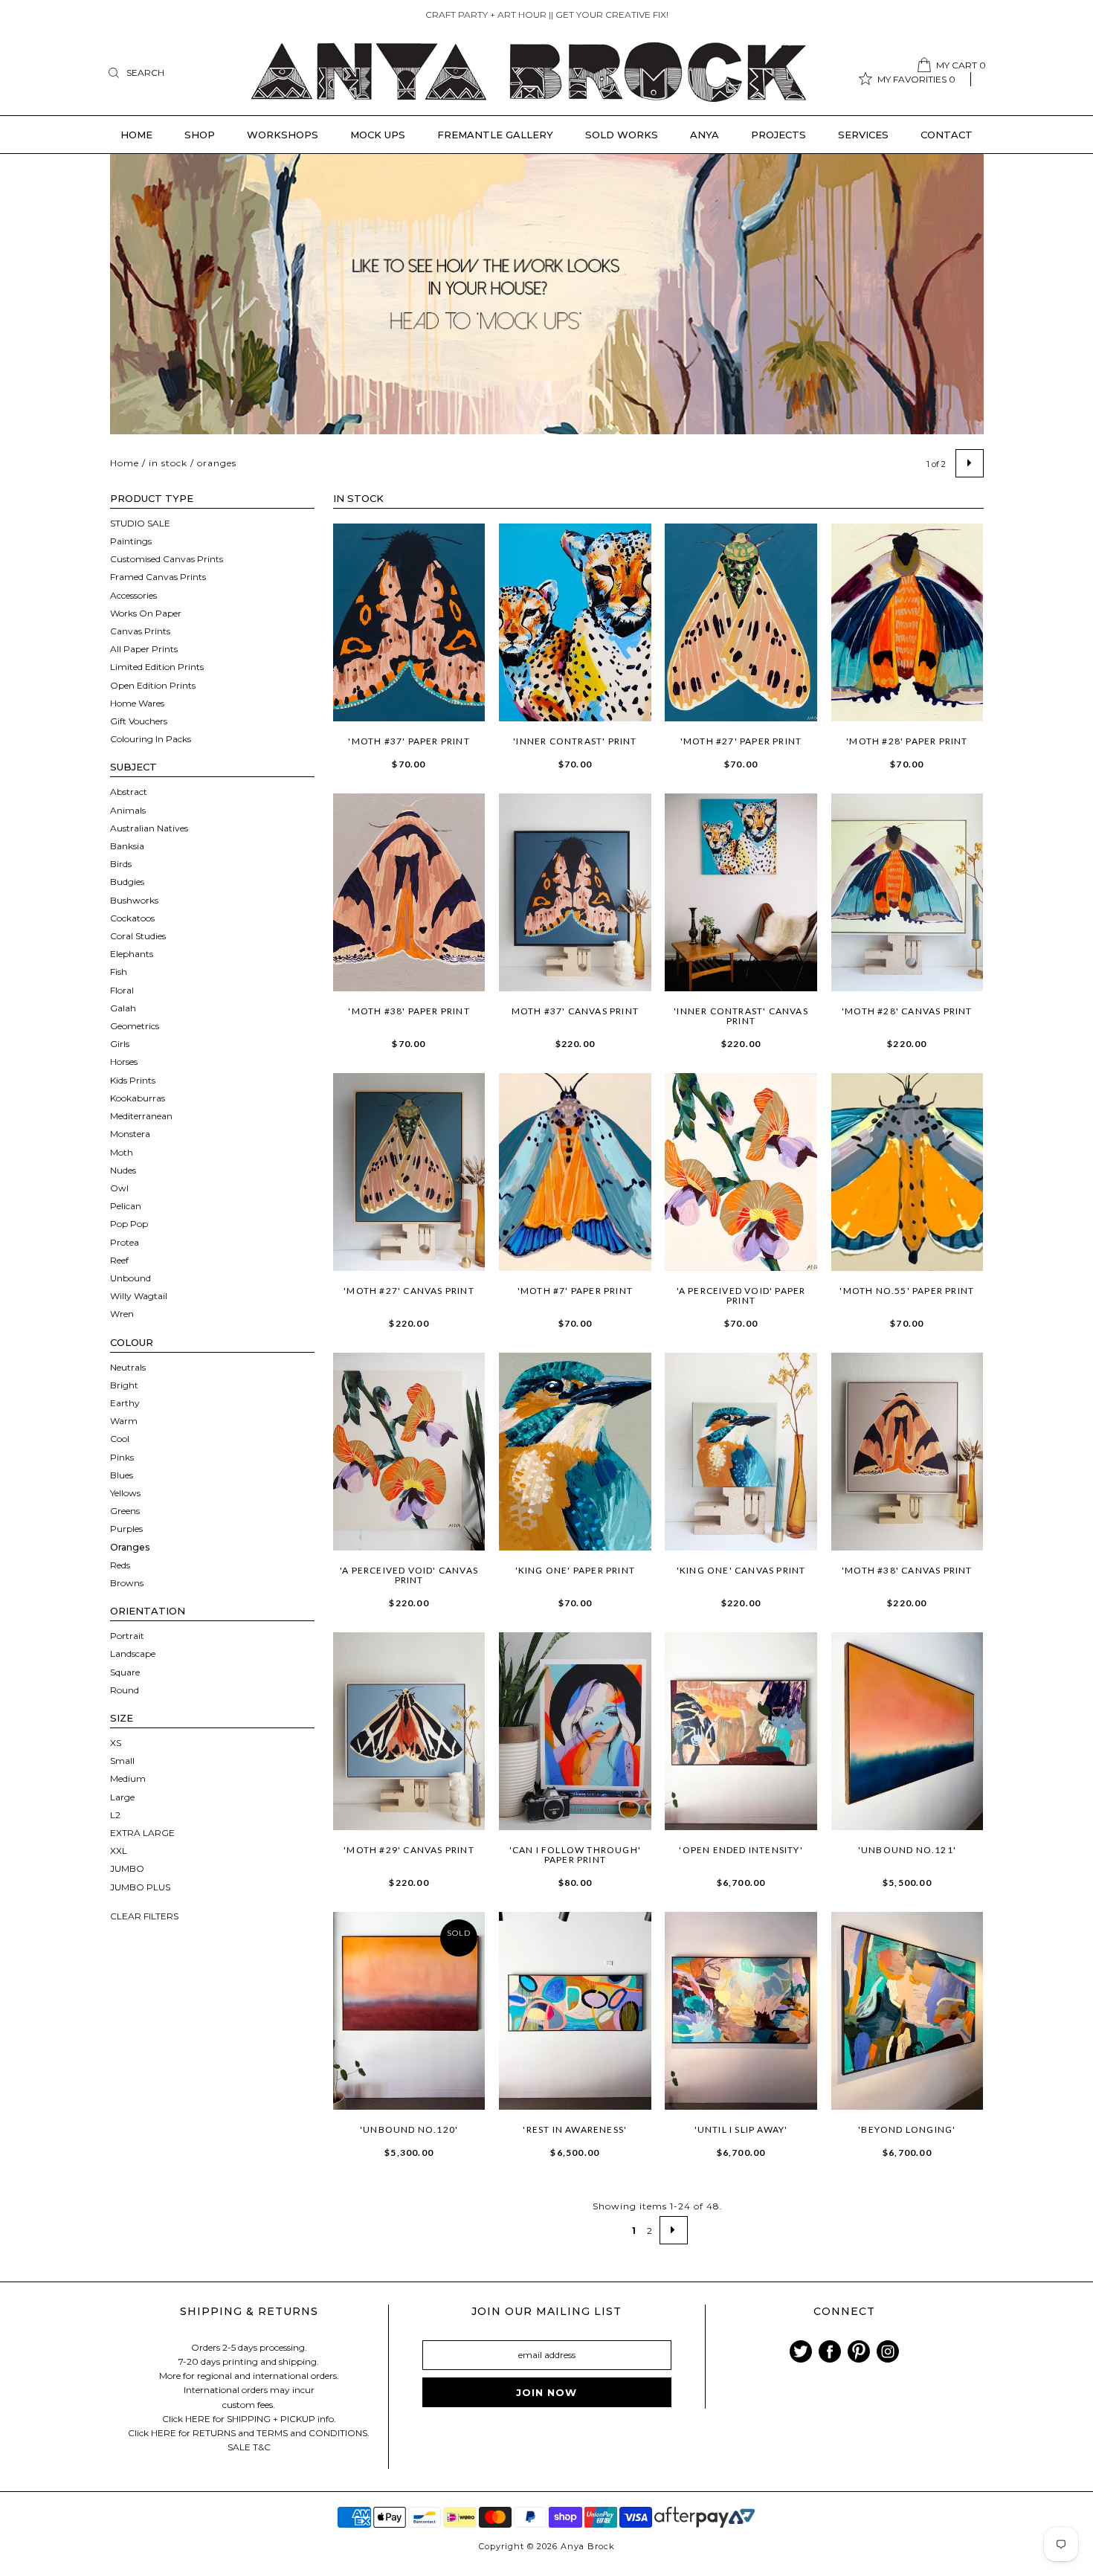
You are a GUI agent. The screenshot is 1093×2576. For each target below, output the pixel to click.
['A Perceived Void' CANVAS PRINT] (409, 1452)
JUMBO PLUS (140, 1887)
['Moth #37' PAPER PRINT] (409, 622)
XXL (119, 1851)
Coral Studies (138, 936)
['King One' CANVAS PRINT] (741, 1452)
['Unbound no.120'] (409, 2011)
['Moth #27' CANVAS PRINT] (409, 1172)
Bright (124, 1385)
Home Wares (137, 703)
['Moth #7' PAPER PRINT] (575, 1172)
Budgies (127, 882)
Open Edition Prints (153, 685)
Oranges (130, 1547)
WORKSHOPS (283, 135)
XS (116, 1743)
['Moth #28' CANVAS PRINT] (907, 892)
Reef (119, 1260)
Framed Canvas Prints (158, 577)
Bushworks (134, 900)
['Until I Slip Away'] (741, 2011)
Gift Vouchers (139, 721)
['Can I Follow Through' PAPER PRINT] (575, 1731)
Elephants (132, 954)
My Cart (961, 65)
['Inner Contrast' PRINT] (575, 622)
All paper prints (144, 649)
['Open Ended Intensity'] (741, 1731)
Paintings (131, 541)
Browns (127, 1583)
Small (122, 1761)
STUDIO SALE (140, 523)
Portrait (127, 1636)
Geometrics (135, 1026)
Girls (120, 1044)
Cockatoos (132, 918)
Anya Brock (588, 2546)
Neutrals (128, 1367)
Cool (120, 1439)
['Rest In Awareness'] (575, 2011)
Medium (128, 1778)
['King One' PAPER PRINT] (575, 1452)
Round (125, 1690)
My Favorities (916, 79)
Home (136, 135)
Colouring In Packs (151, 739)
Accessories (133, 595)
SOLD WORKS (622, 135)
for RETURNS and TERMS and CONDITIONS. (274, 2433)
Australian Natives (149, 828)
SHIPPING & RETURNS (249, 2311)
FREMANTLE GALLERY (495, 135)
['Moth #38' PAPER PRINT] (409, 892)
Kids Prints (133, 1080)
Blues (122, 1475)
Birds (121, 864)
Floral (122, 990)
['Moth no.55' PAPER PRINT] (907, 1172)
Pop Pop (129, 1224)
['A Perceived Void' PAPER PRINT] (741, 1172)
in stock (168, 463)
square (125, 1672)
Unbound (130, 1278)
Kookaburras (138, 1098)
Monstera (130, 1134)
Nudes (123, 1170)
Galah (123, 1008)
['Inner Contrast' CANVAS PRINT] (741, 892)
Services (863, 135)
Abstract (129, 792)
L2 (115, 1815)
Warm (124, 1421)
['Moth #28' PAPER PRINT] (907, 622)
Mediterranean (141, 1116)
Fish (119, 972)
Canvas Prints (140, 631)
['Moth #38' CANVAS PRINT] (907, 1452)
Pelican (126, 1206)
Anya (705, 135)
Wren (122, 1314)
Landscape (133, 1654)
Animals (128, 810)
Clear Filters (144, 1916)
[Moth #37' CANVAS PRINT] (575, 892)
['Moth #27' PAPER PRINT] (741, 622)
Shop (200, 135)
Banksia (127, 846)
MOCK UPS (378, 135)
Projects (778, 135)
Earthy (125, 1403)
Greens (125, 1511)
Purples (126, 1529)
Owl (119, 1188)
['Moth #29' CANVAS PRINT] (409, 1731)
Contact (947, 135)
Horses (124, 1062)
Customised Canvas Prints (167, 559)
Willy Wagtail (139, 1296)
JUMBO (127, 1868)
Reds (120, 1565)
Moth (122, 1152)
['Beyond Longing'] (907, 2011)
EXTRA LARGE (142, 1833)
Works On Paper (146, 613)
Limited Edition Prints (157, 667)
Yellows (125, 1493)
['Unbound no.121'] (907, 1731)
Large (122, 1797)
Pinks (122, 1457)
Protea (125, 1242)
